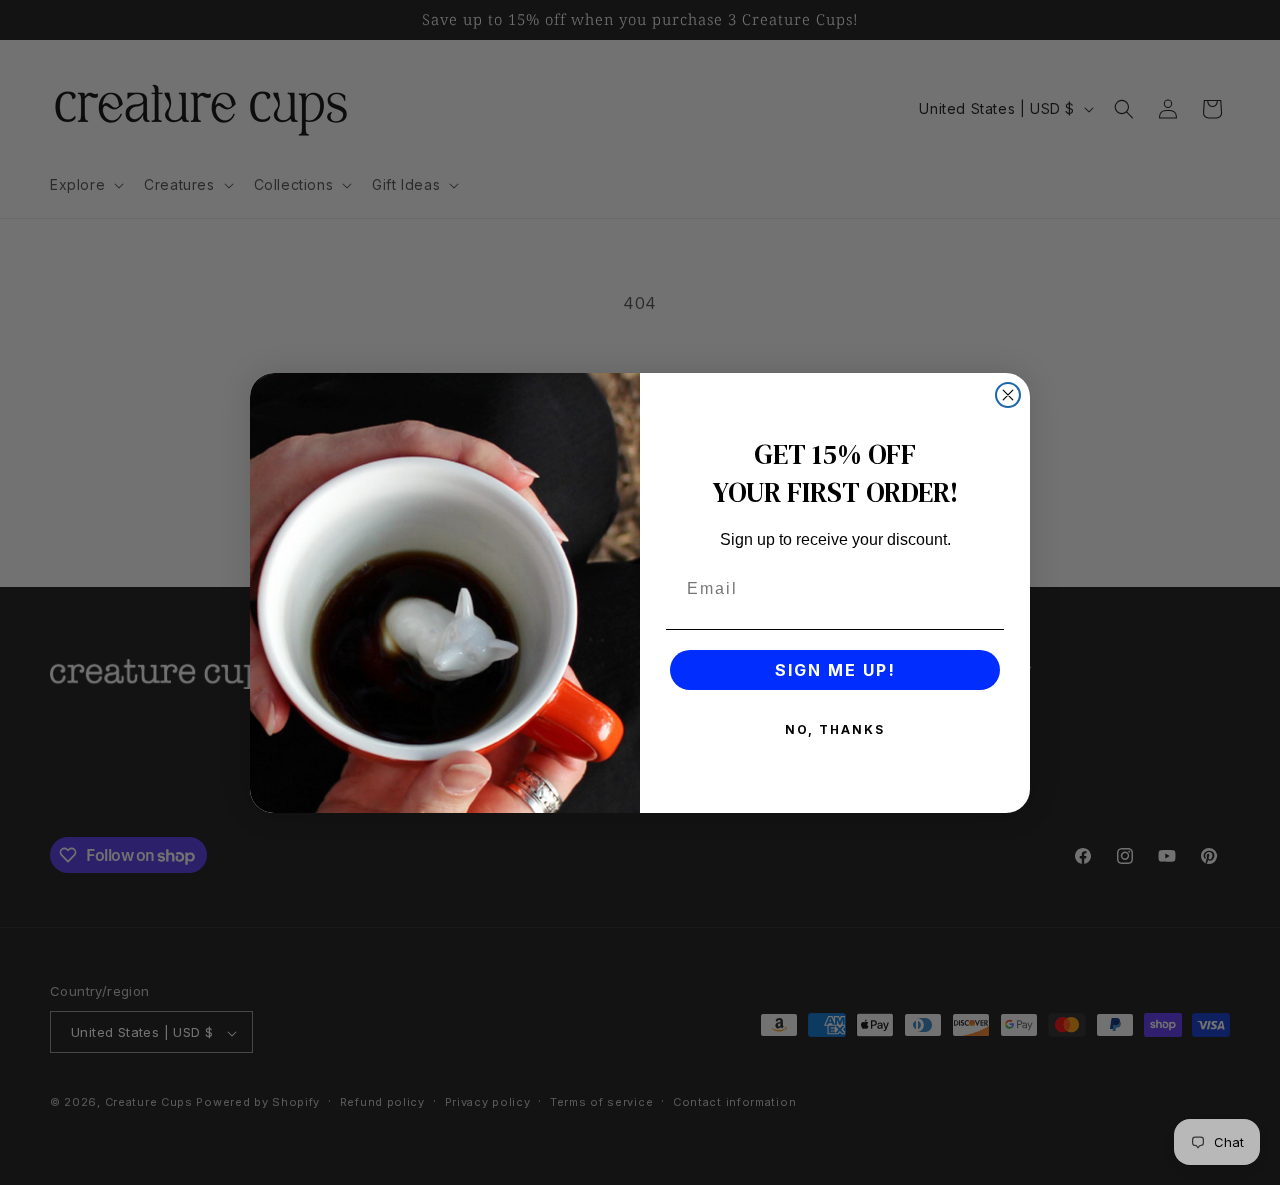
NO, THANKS (835, 729)
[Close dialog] (1008, 395)
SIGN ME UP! (835, 670)
